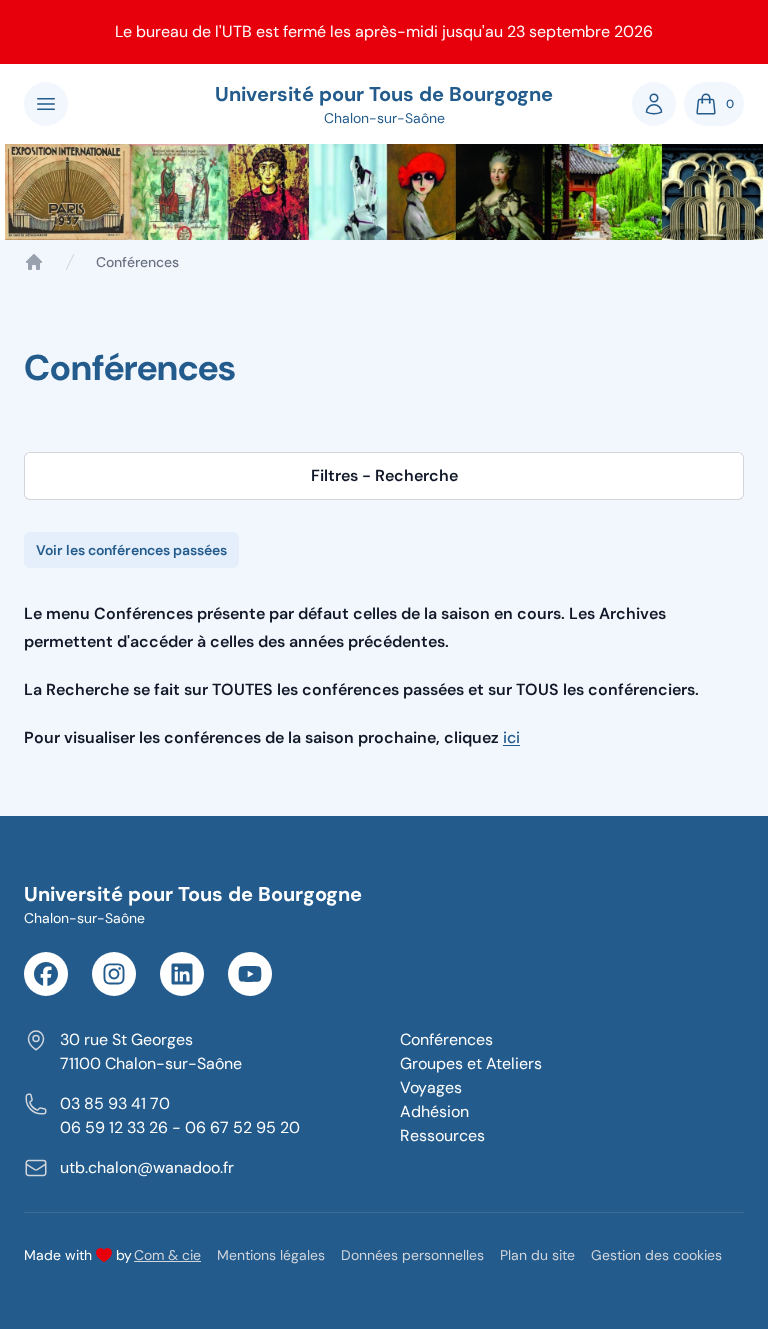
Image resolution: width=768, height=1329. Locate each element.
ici (511, 737)
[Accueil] (34, 262)
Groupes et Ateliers (471, 1063)
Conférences (446, 1039)
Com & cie (167, 1254)
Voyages (431, 1087)
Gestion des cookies (656, 1255)
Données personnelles (412, 1255)
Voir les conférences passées (131, 550)
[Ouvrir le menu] (46, 104)
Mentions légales (271, 1255)
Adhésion (434, 1111)
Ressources (442, 1135)
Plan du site (537, 1255)
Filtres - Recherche (384, 475)
